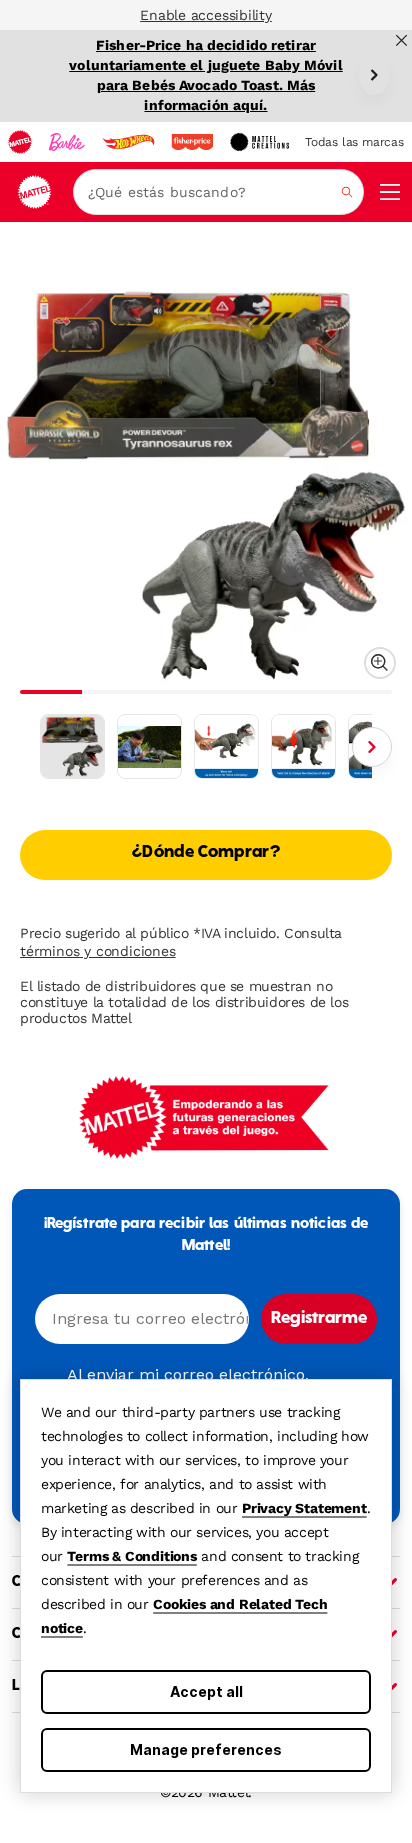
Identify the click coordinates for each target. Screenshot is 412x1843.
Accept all (206, 1691)
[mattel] (20, 142)
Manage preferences (206, 1749)
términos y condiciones (98, 951)
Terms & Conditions (131, 1556)
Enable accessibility (206, 15)
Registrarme (319, 1319)
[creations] (259, 142)
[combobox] (218, 192)
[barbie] (67, 142)
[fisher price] (192, 142)
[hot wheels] (128, 142)
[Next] (374, 75)
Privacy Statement (304, 1508)
